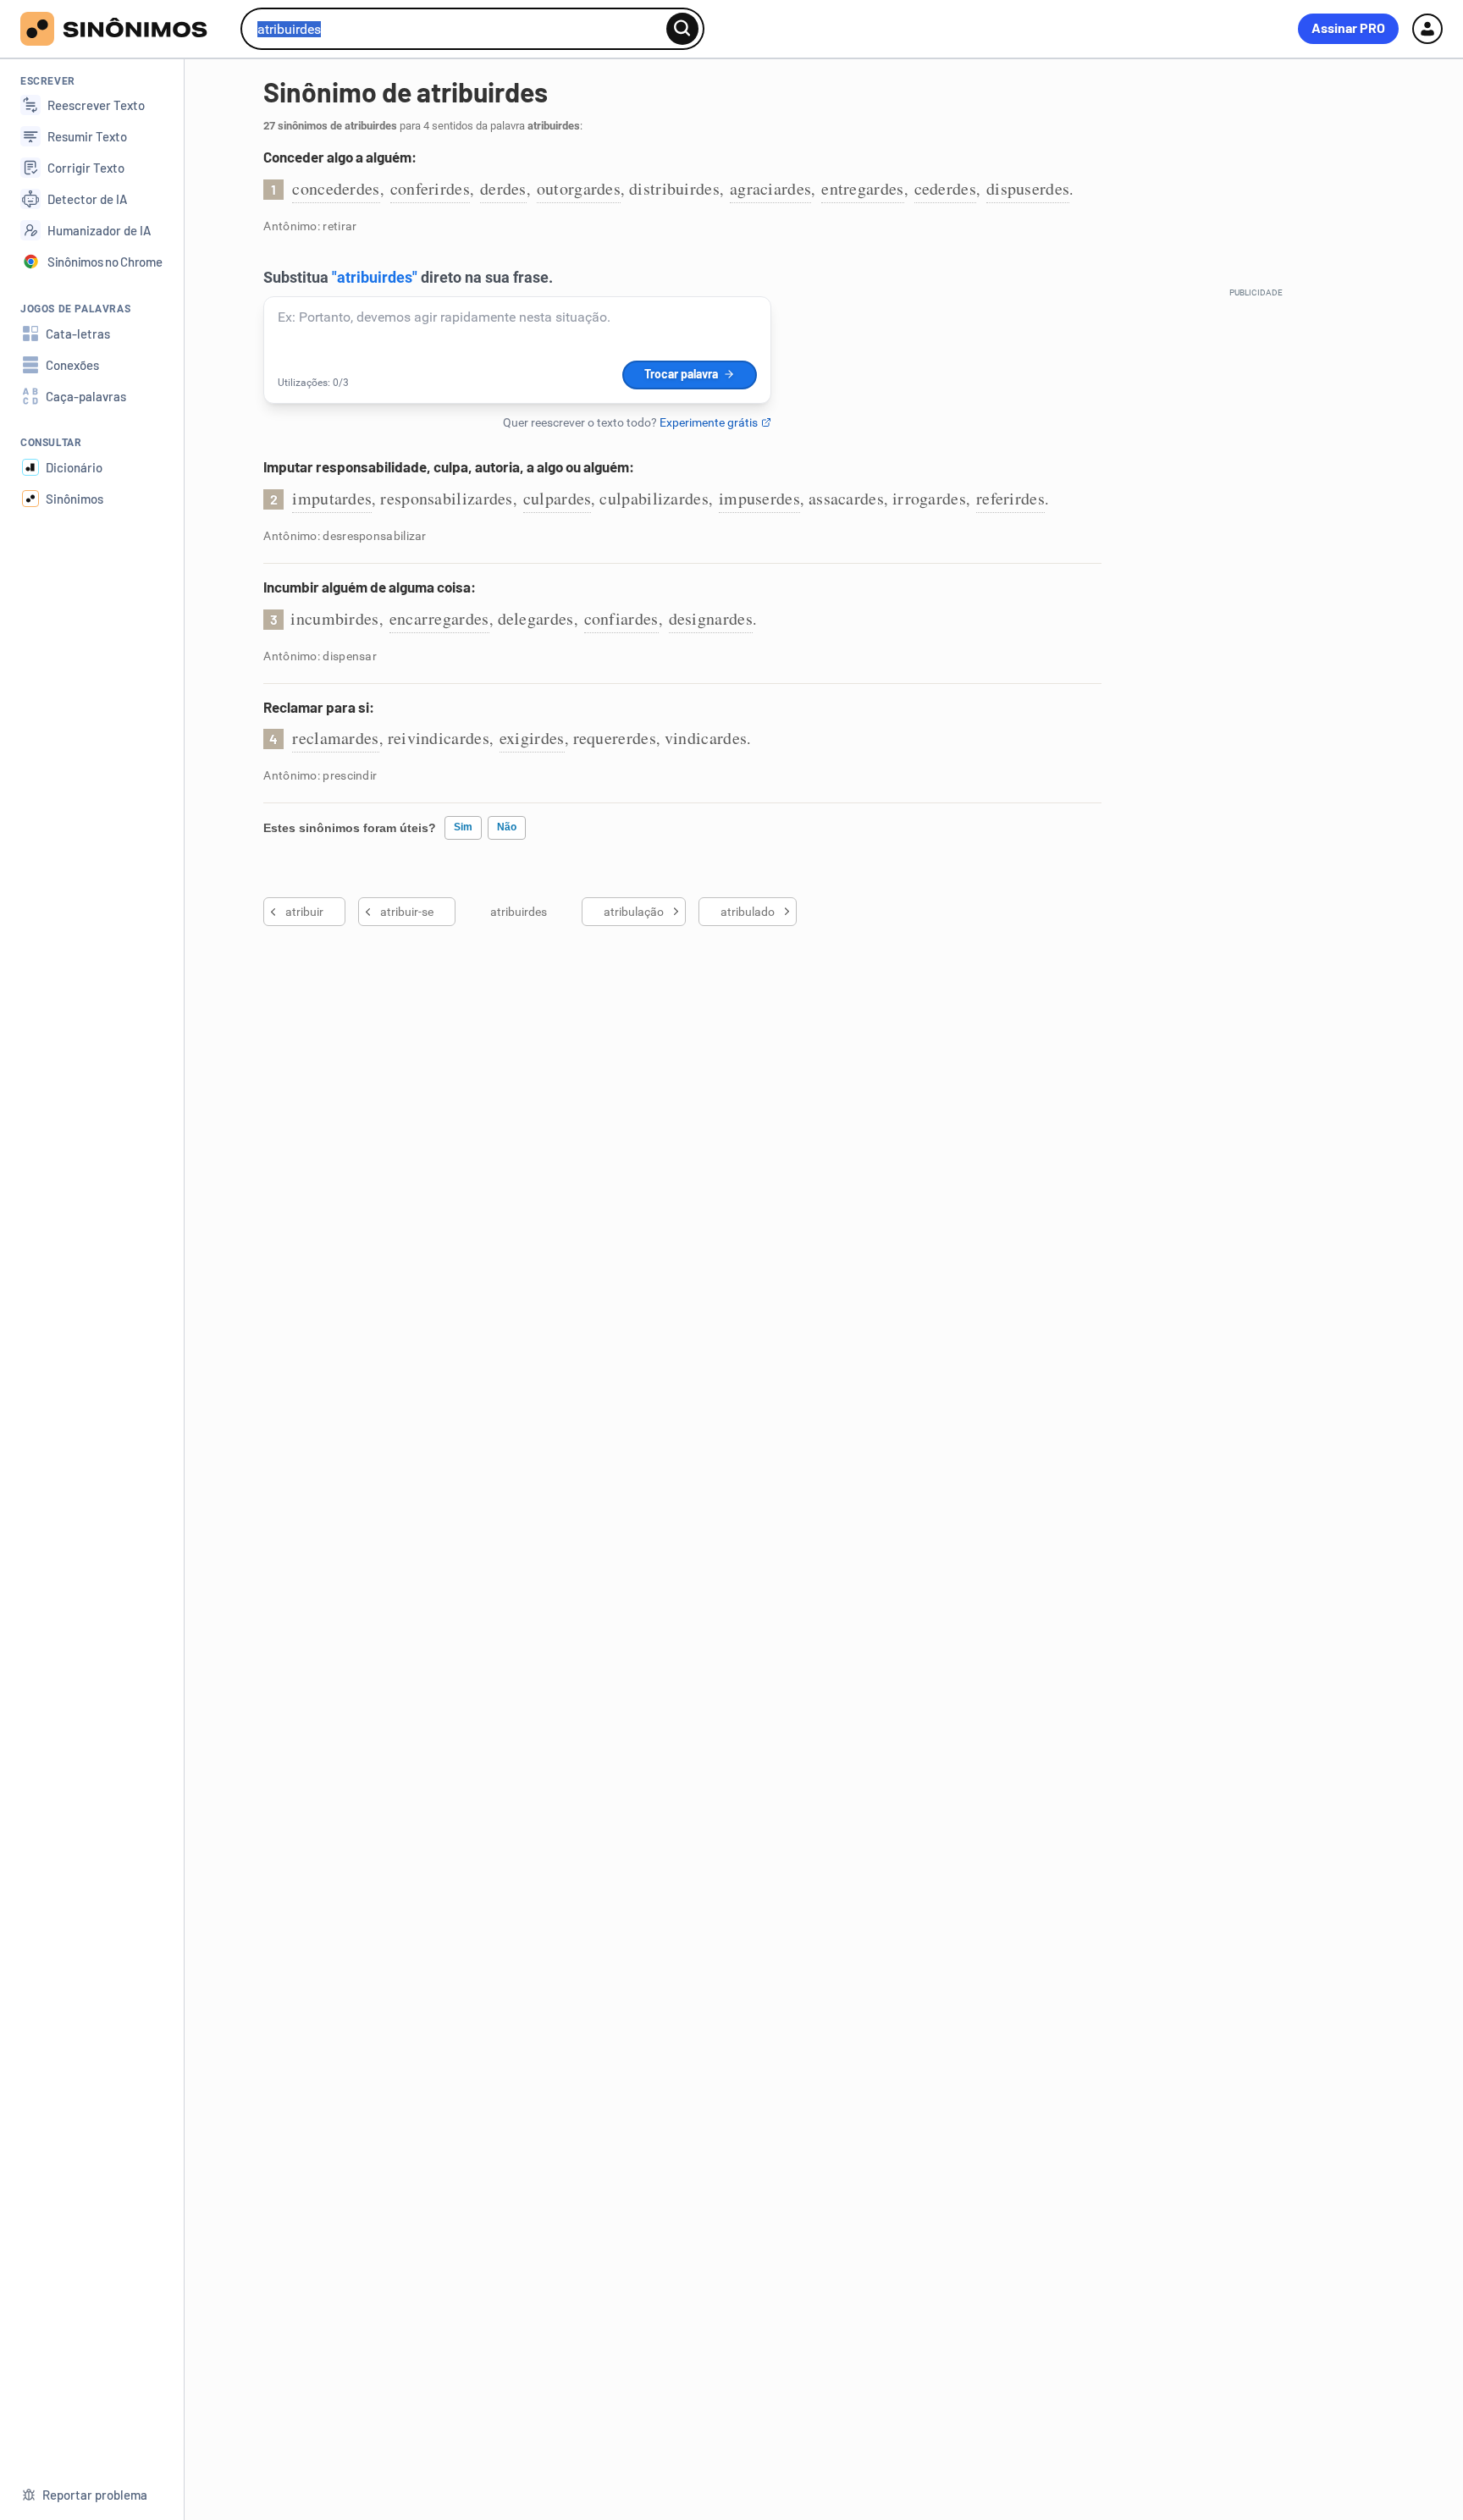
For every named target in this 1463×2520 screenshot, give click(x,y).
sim (463, 827)
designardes (711, 618)
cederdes (945, 188)
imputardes (332, 498)
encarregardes (439, 618)
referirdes (1010, 498)
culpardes (558, 498)
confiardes (621, 618)
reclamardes (335, 738)
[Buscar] (682, 29)
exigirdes (532, 738)
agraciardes (770, 188)
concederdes (336, 188)
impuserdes (759, 498)
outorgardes (579, 188)
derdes (503, 188)
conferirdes (430, 188)
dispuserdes (1028, 188)
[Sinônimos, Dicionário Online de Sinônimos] (124, 29)
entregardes (862, 188)
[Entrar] (1427, 29)
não (507, 827)
